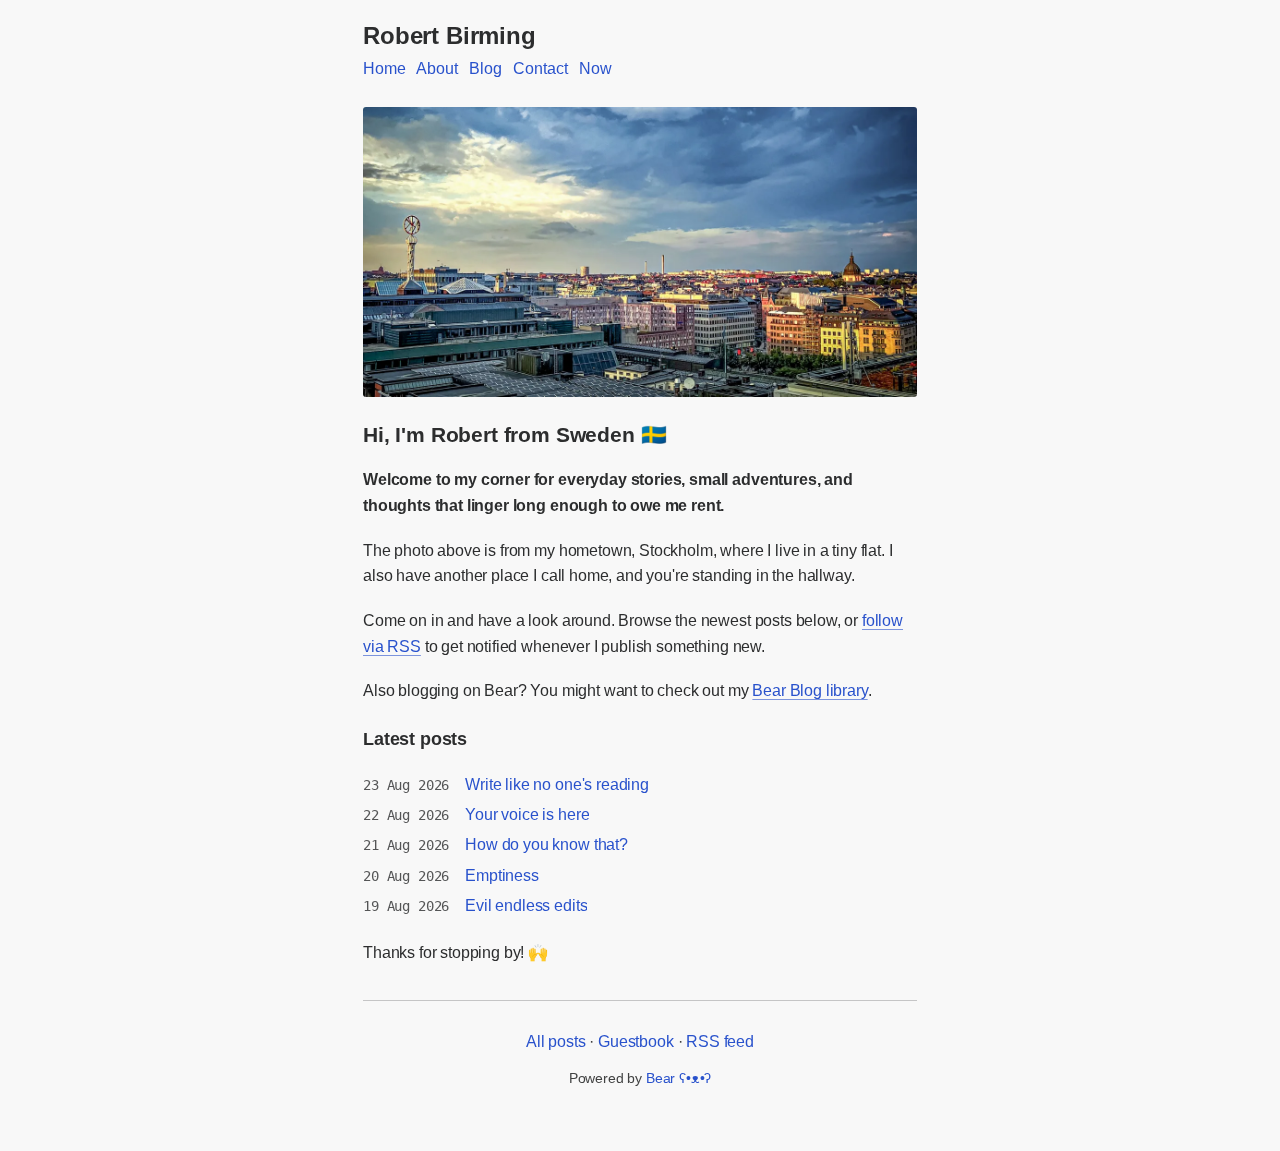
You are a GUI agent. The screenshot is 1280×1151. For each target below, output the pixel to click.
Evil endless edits (526, 905)
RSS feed (720, 1041)
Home (384, 68)
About (436, 68)
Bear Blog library (809, 690)
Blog (485, 68)
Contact (540, 68)
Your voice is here (527, 814)
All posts (556, 1041)
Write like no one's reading (557, 784)
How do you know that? (546, 844)
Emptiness (502, 875)
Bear (678, 1078)
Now (595, 68)
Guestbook (636, 1041)
